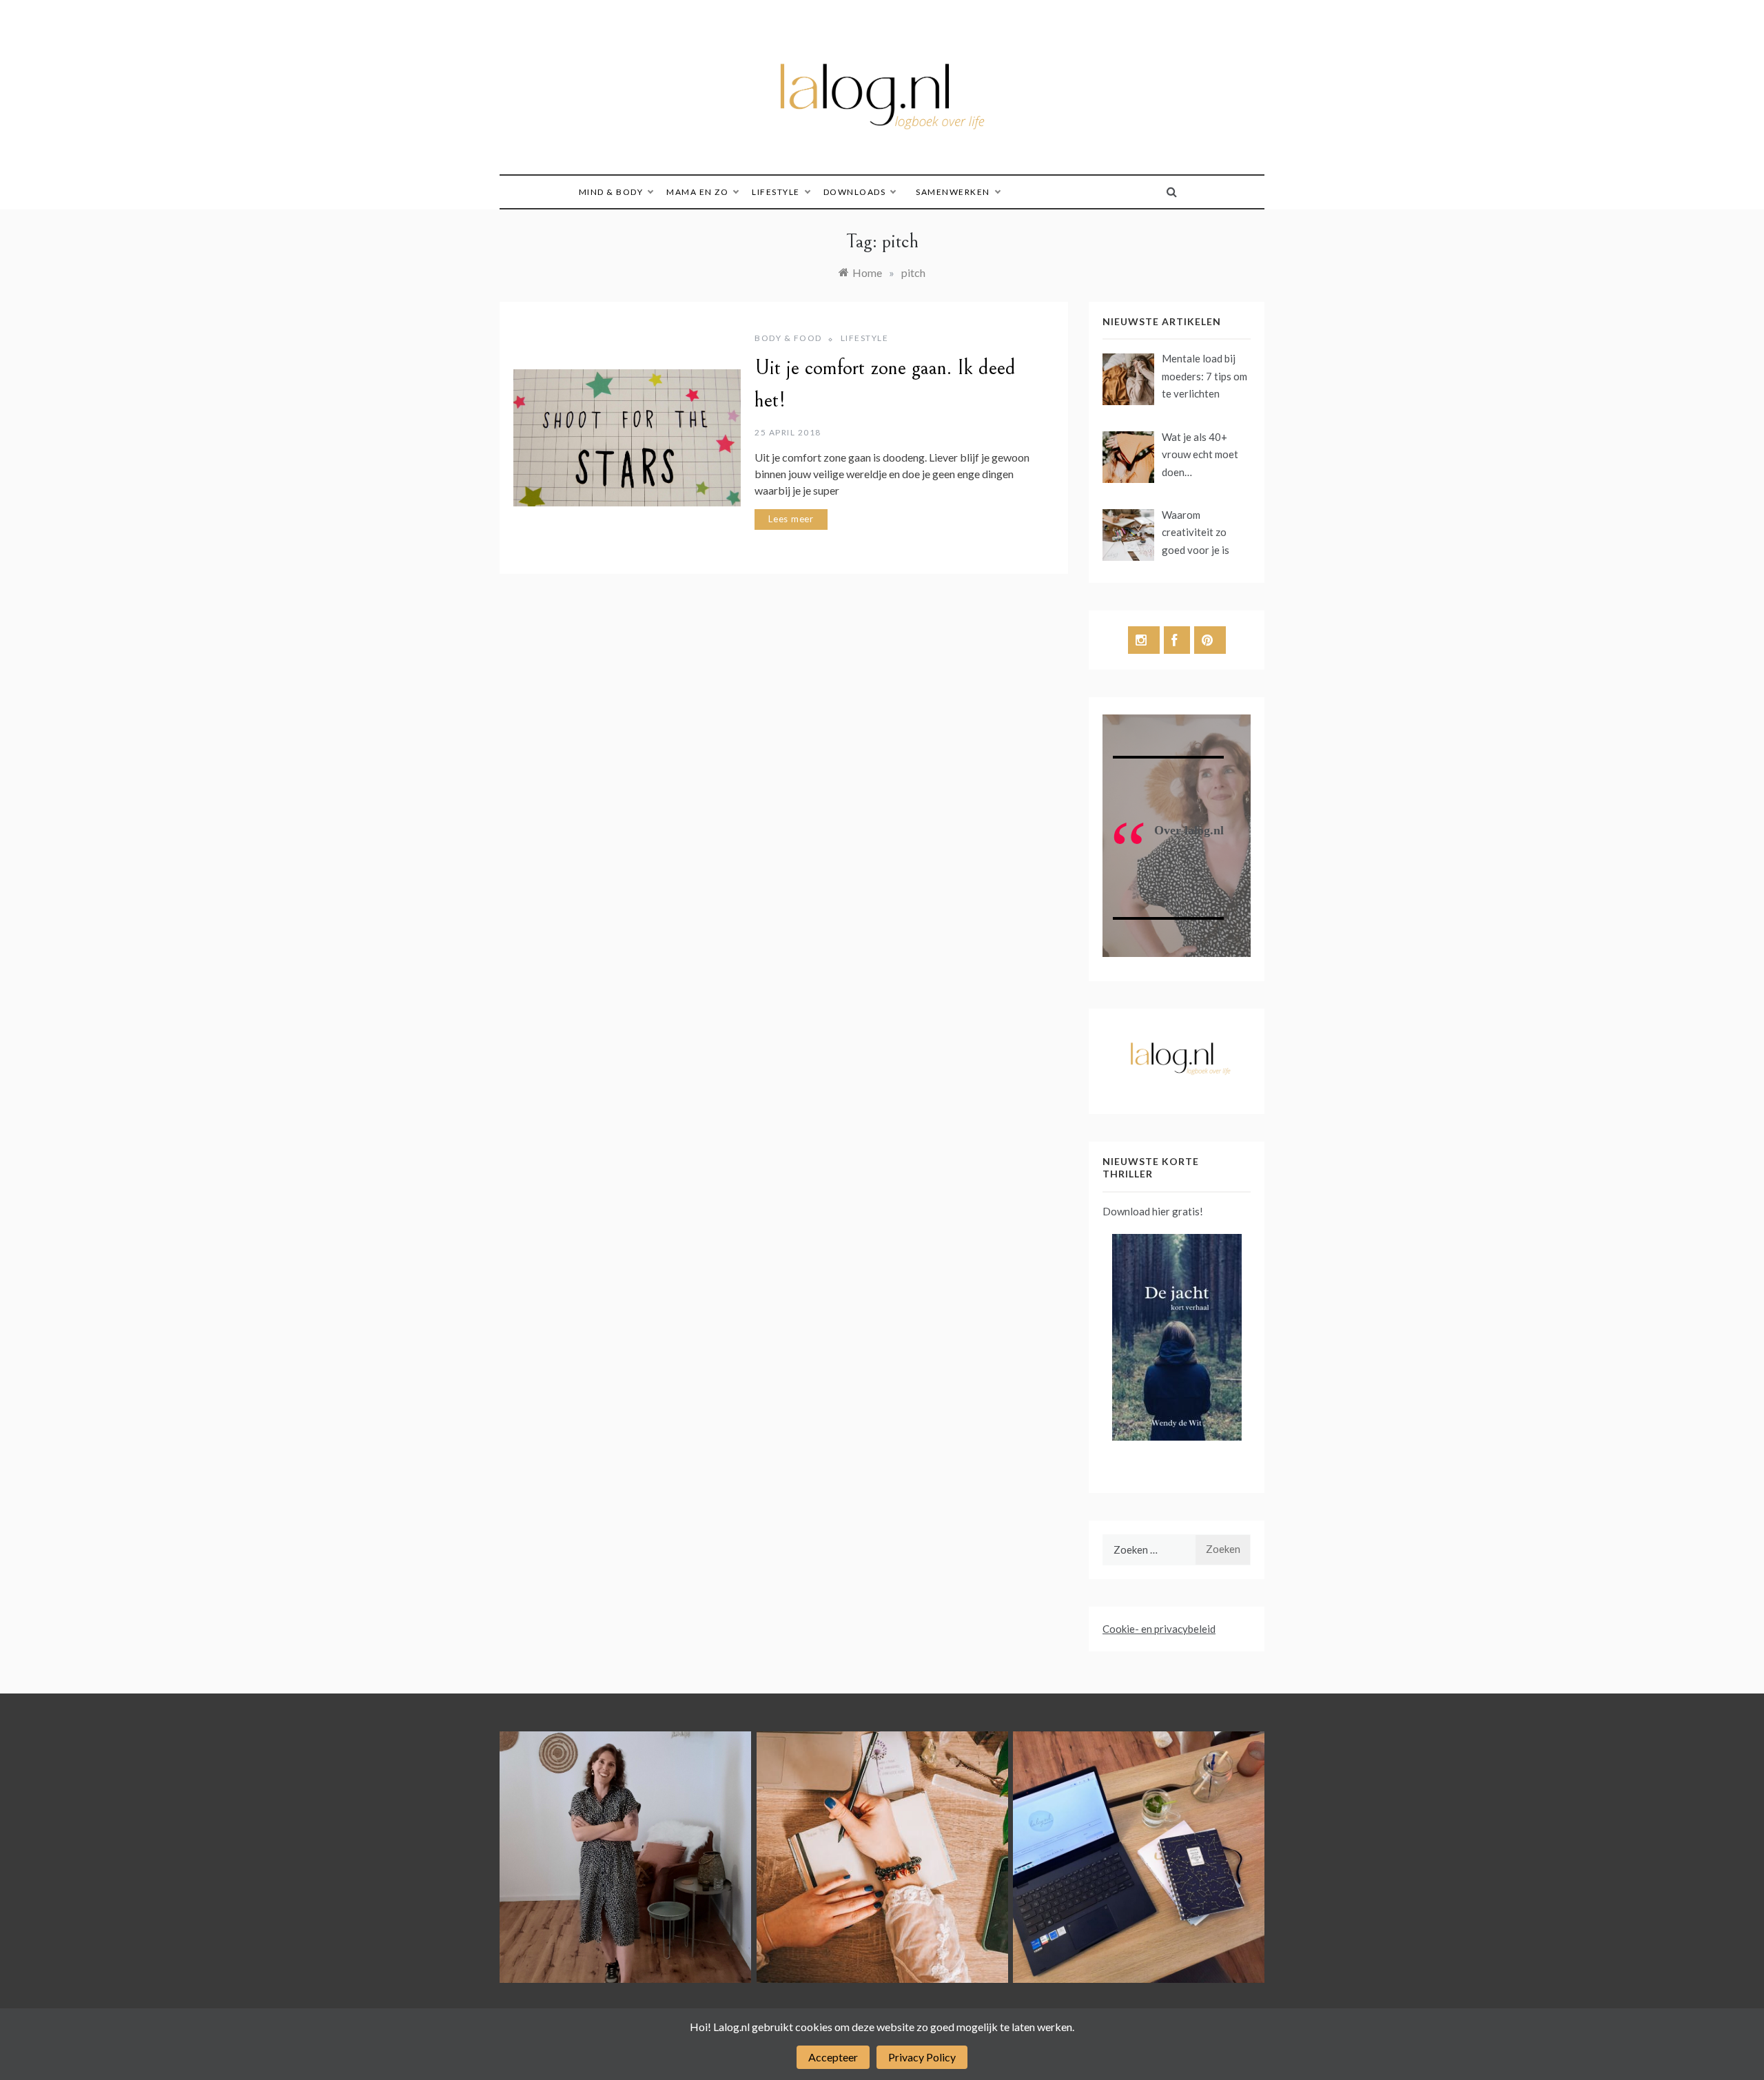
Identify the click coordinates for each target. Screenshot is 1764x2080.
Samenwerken (953, 192)
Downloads (855, 192)
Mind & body (611, 192)
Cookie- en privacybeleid (1159, 1629)
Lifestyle (776, 192)
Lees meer (791, 519)
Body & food (788, 338)
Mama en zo (697, 192)
